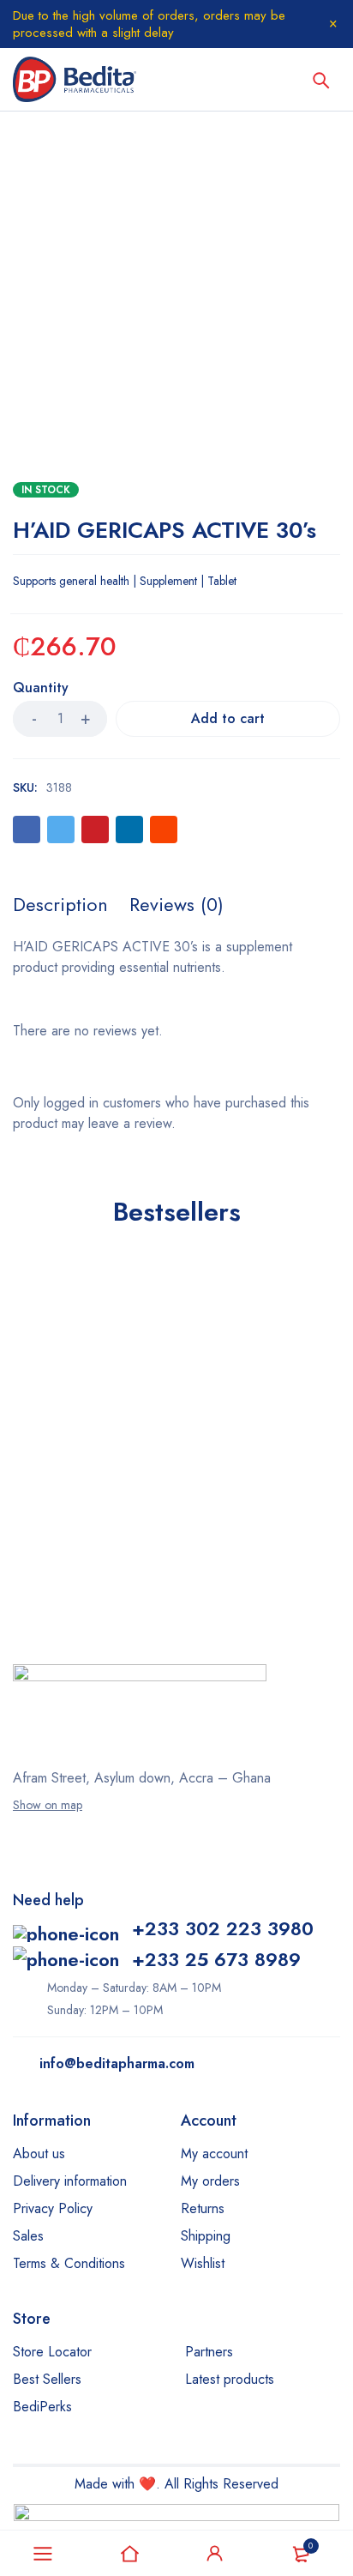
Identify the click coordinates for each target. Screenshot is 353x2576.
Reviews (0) (176, 904)
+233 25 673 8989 (216, 1959)
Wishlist (203, 2263)
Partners (209, 2352)
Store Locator (52, 2352)
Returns (203, 2208)
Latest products (230, 2379)
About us (39, 2154)
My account (214, 2154)
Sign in (215, 2554)
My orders (210, 2181)
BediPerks (42, 2407)
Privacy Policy (53, 2208)
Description (60, 904)
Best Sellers (47, 2379)
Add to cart (228, 718)
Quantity (41, 688)
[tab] (60, 904)
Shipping (206, 2236)
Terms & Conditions (69, 2263)
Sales (28, 2236)
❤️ (147, 2484)
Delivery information (70, 2181)
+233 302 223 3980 (223, 1928)
